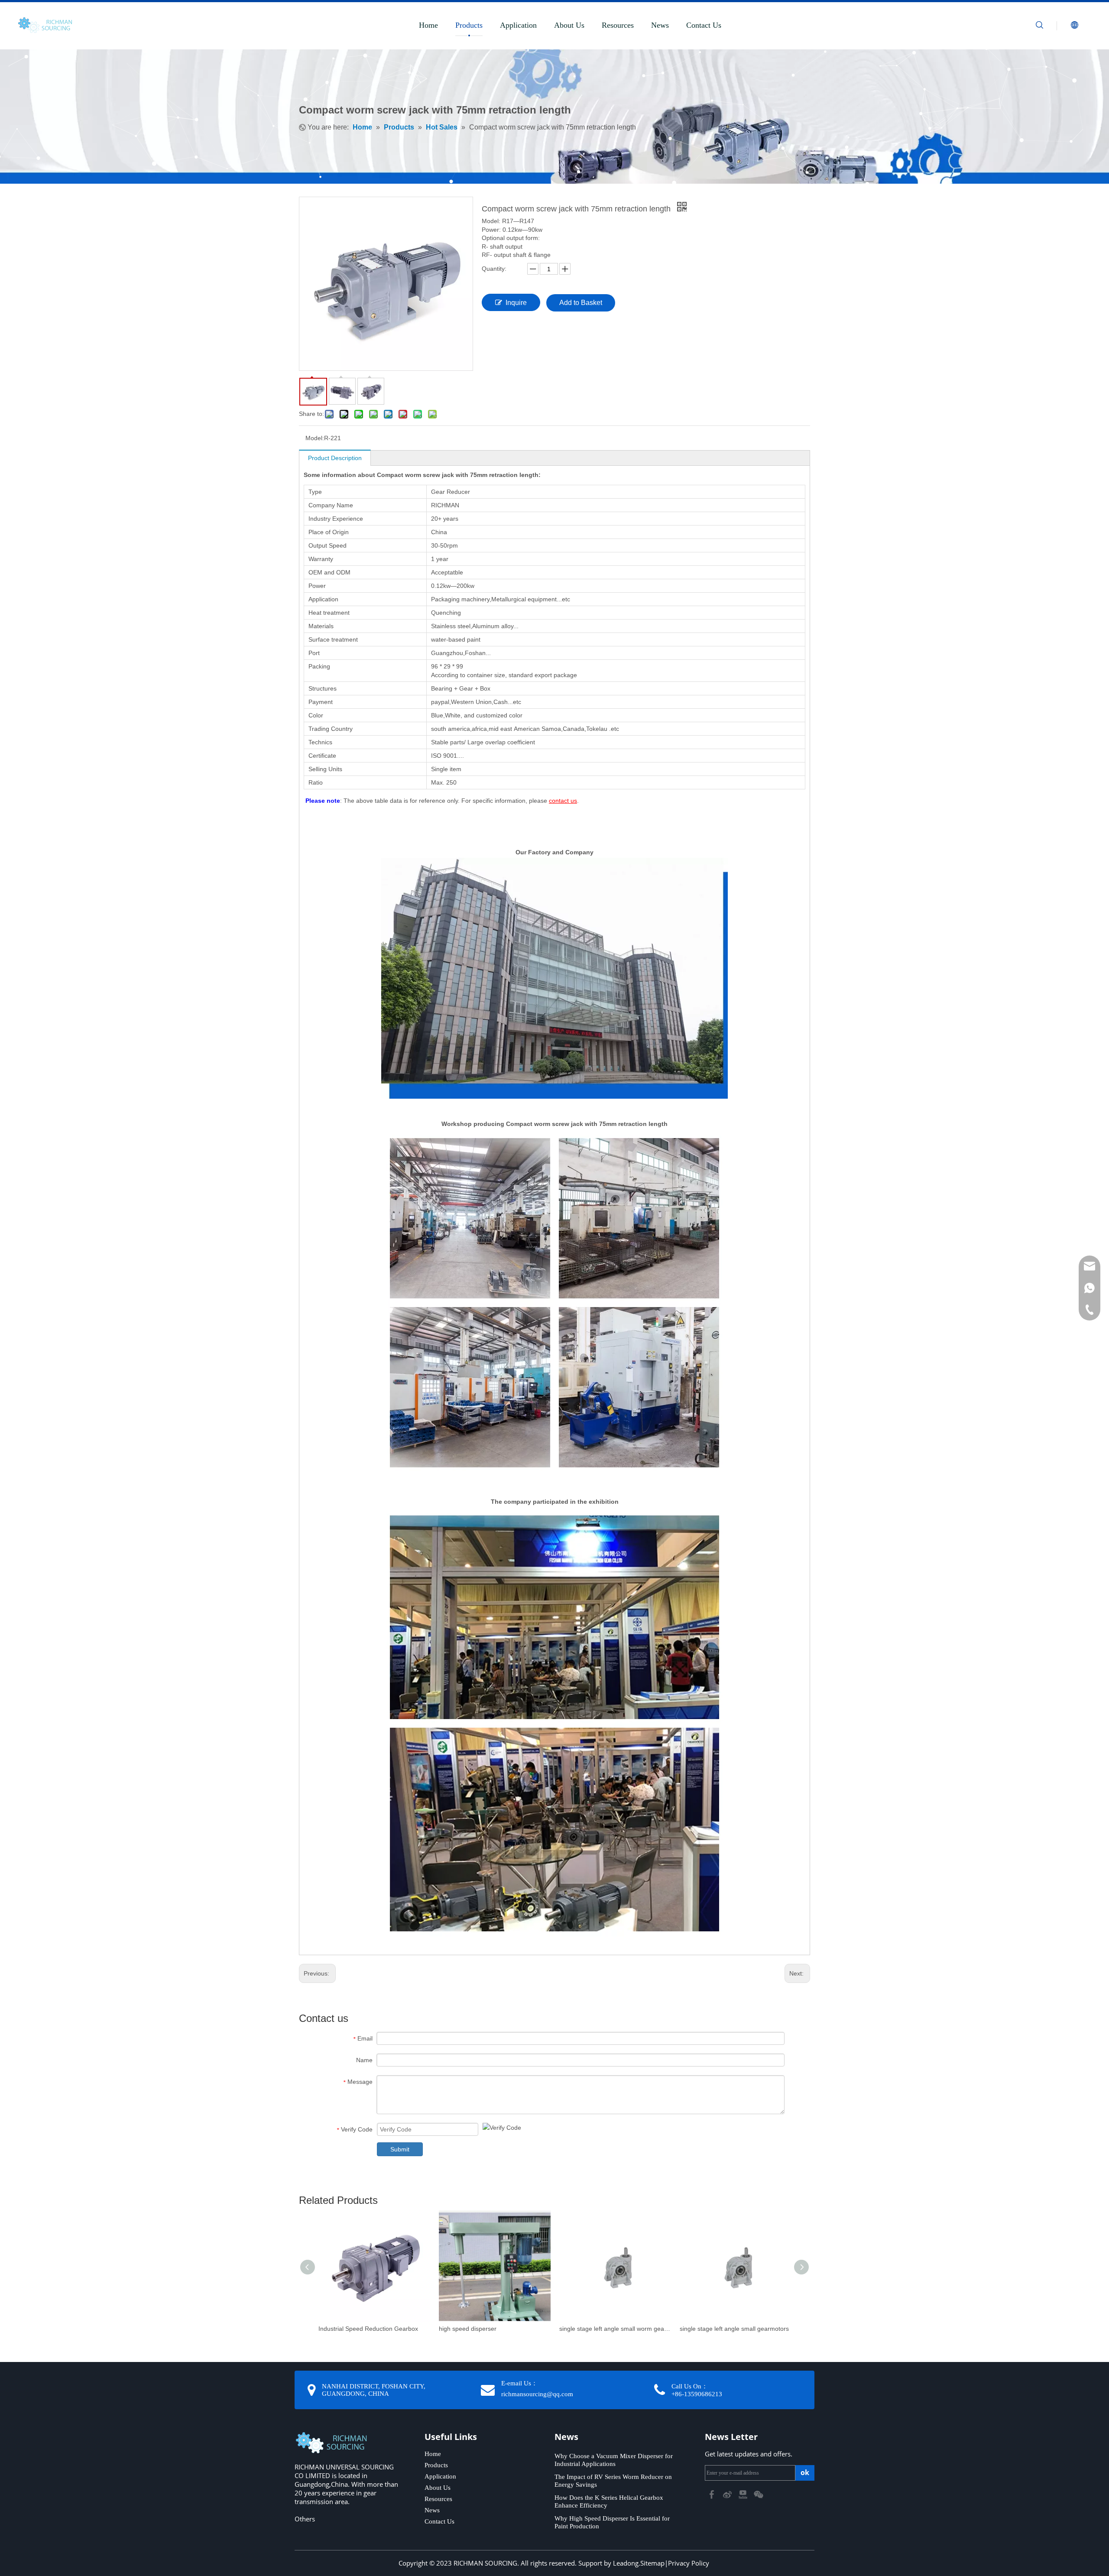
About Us (569, 25)
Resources (618, 25)
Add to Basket (581, 303)
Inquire (516, 303)
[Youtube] (744, 2494)
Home (428, 25)
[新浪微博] (728, 2494)
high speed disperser (468, 2329)
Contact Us (704, 25)
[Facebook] (713, 2494)
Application (518, 25)
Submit (400, 2149)
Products (469, 25)
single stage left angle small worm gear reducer (615, 2329)
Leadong (626, 2563)
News (660, 25)
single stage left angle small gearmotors (734, 2329)
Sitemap (652, 2563)
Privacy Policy (689, 2563)
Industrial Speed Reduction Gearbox (368, 2329)
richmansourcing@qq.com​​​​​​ (537, 2394)
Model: (315, 438)
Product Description (335, 458)
